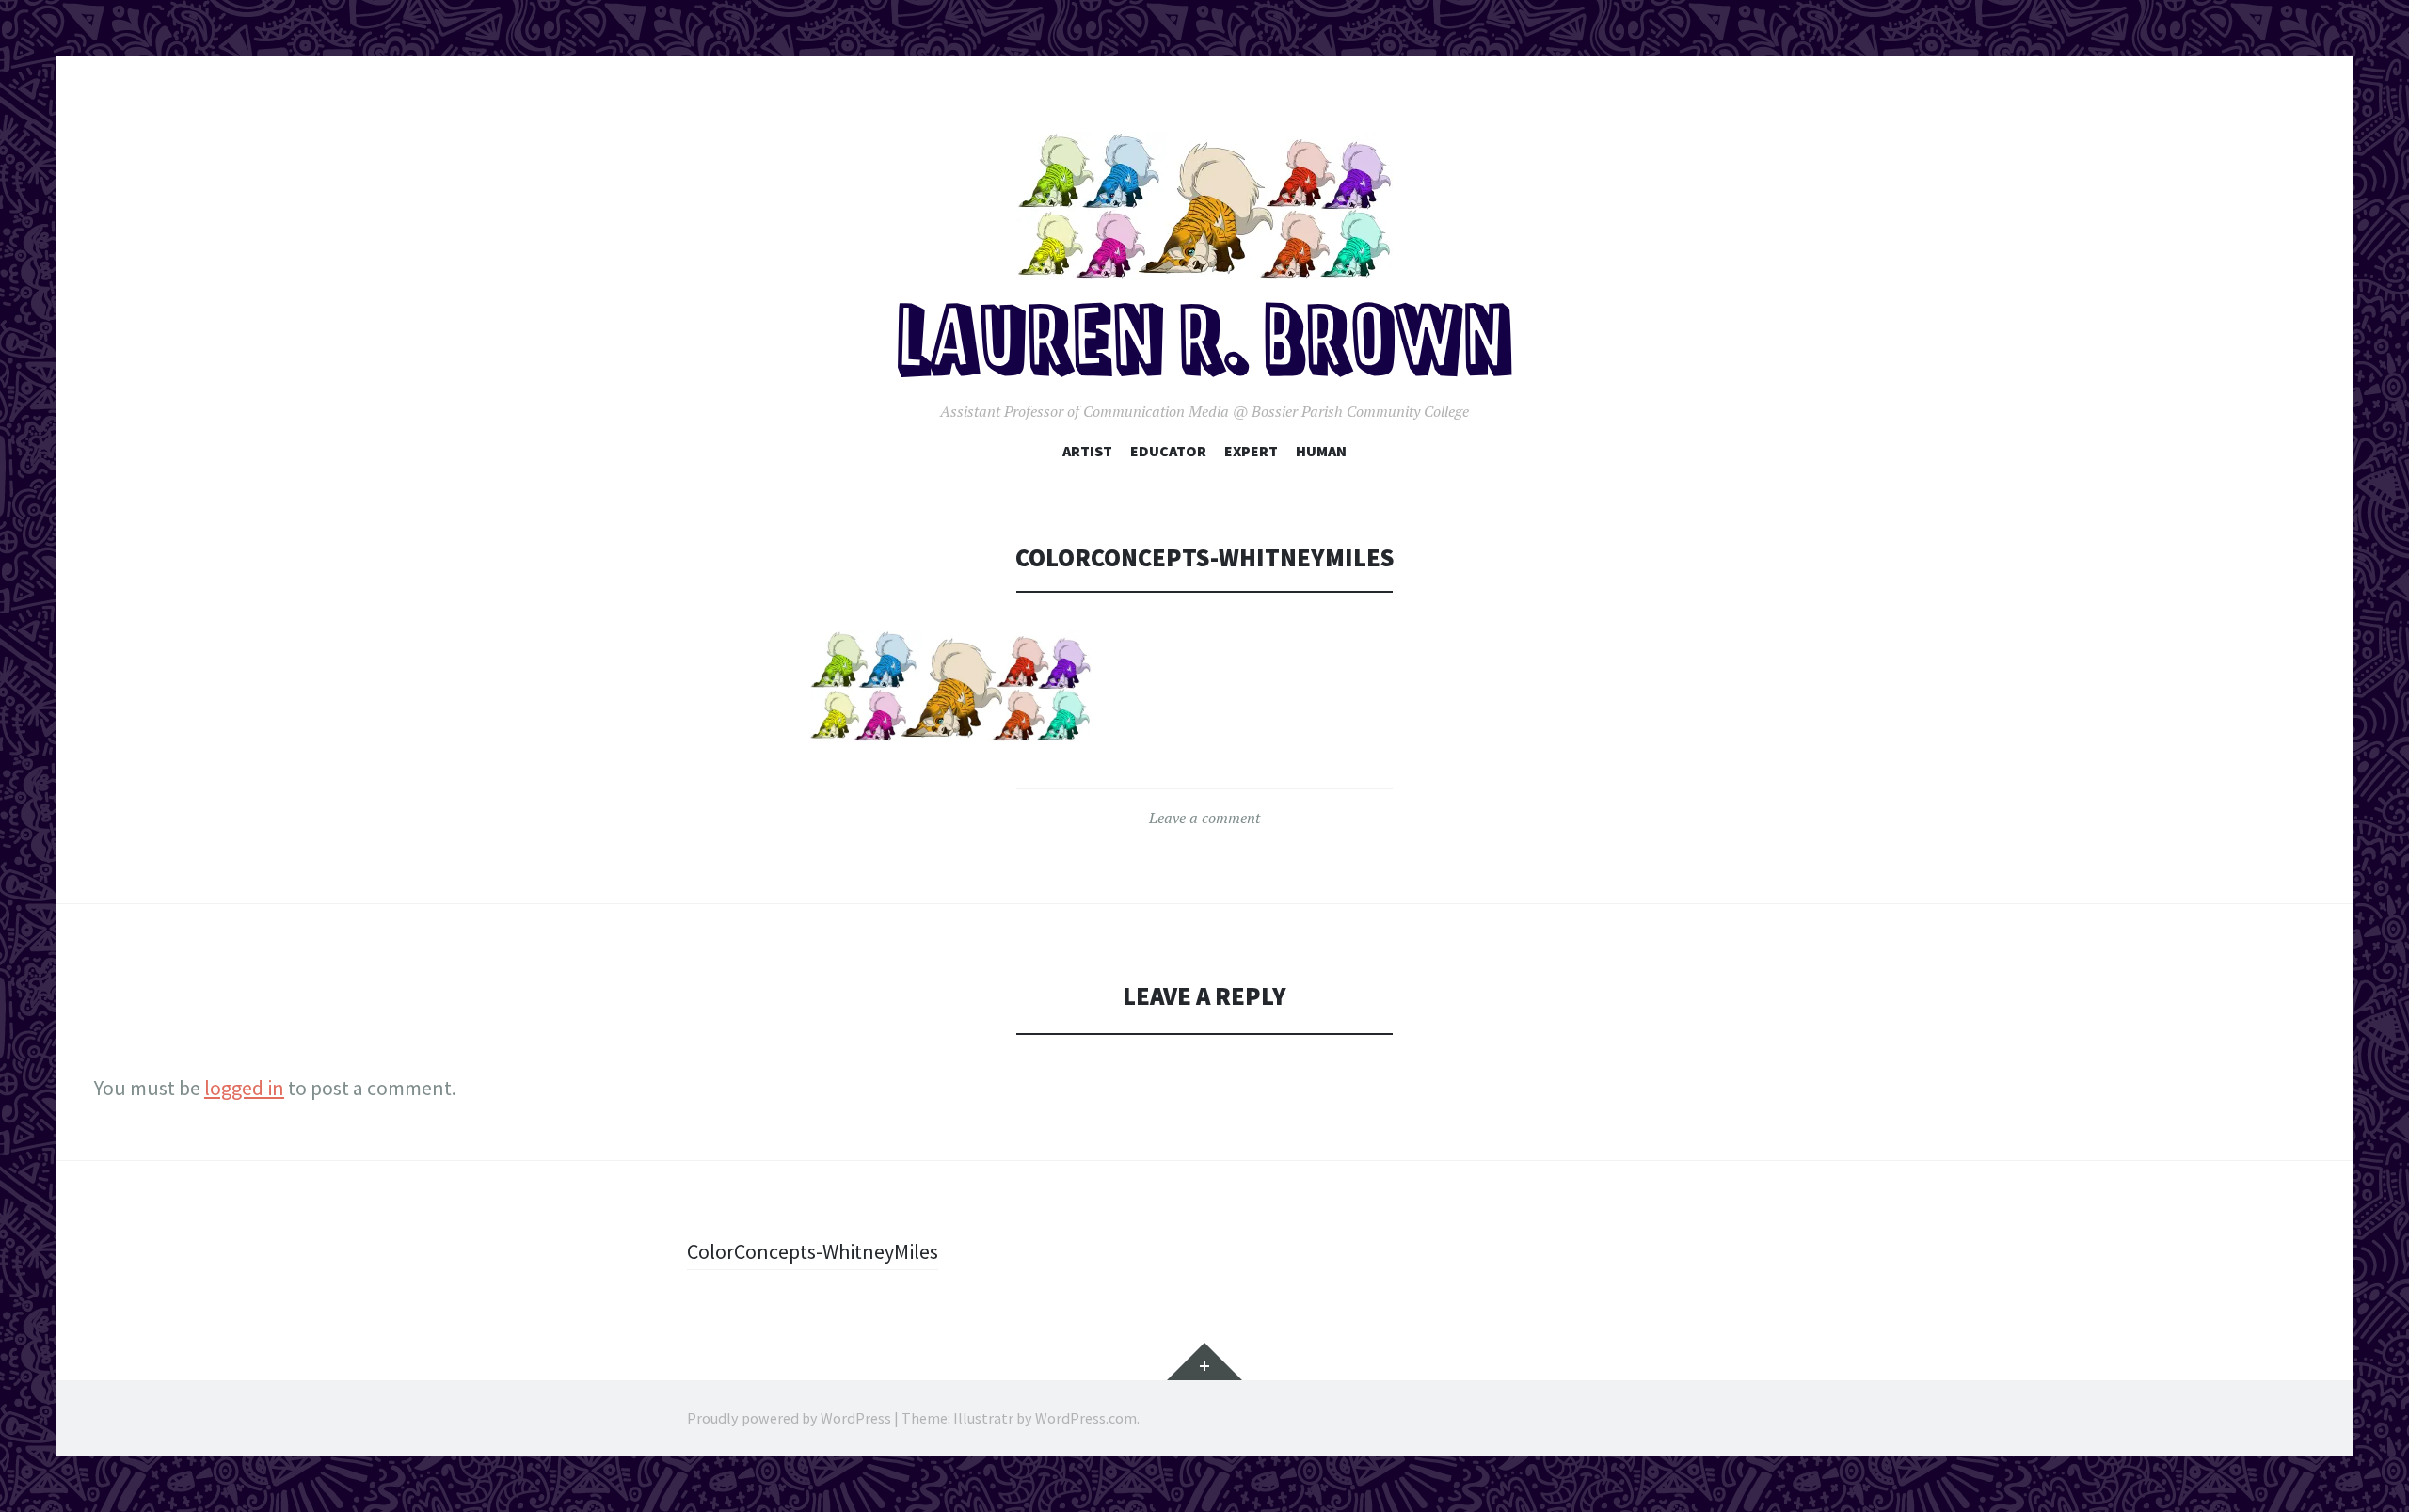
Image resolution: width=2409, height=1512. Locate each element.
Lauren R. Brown (1205, 344)
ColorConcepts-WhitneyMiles (813, 1251)
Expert (1251, 451)
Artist (1087, 451)
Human (1321, 451)
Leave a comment (1204, 818)
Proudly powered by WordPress (789, 1418)
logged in (244, 1088)
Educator (1168, 451)
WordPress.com (1086, 1418)
